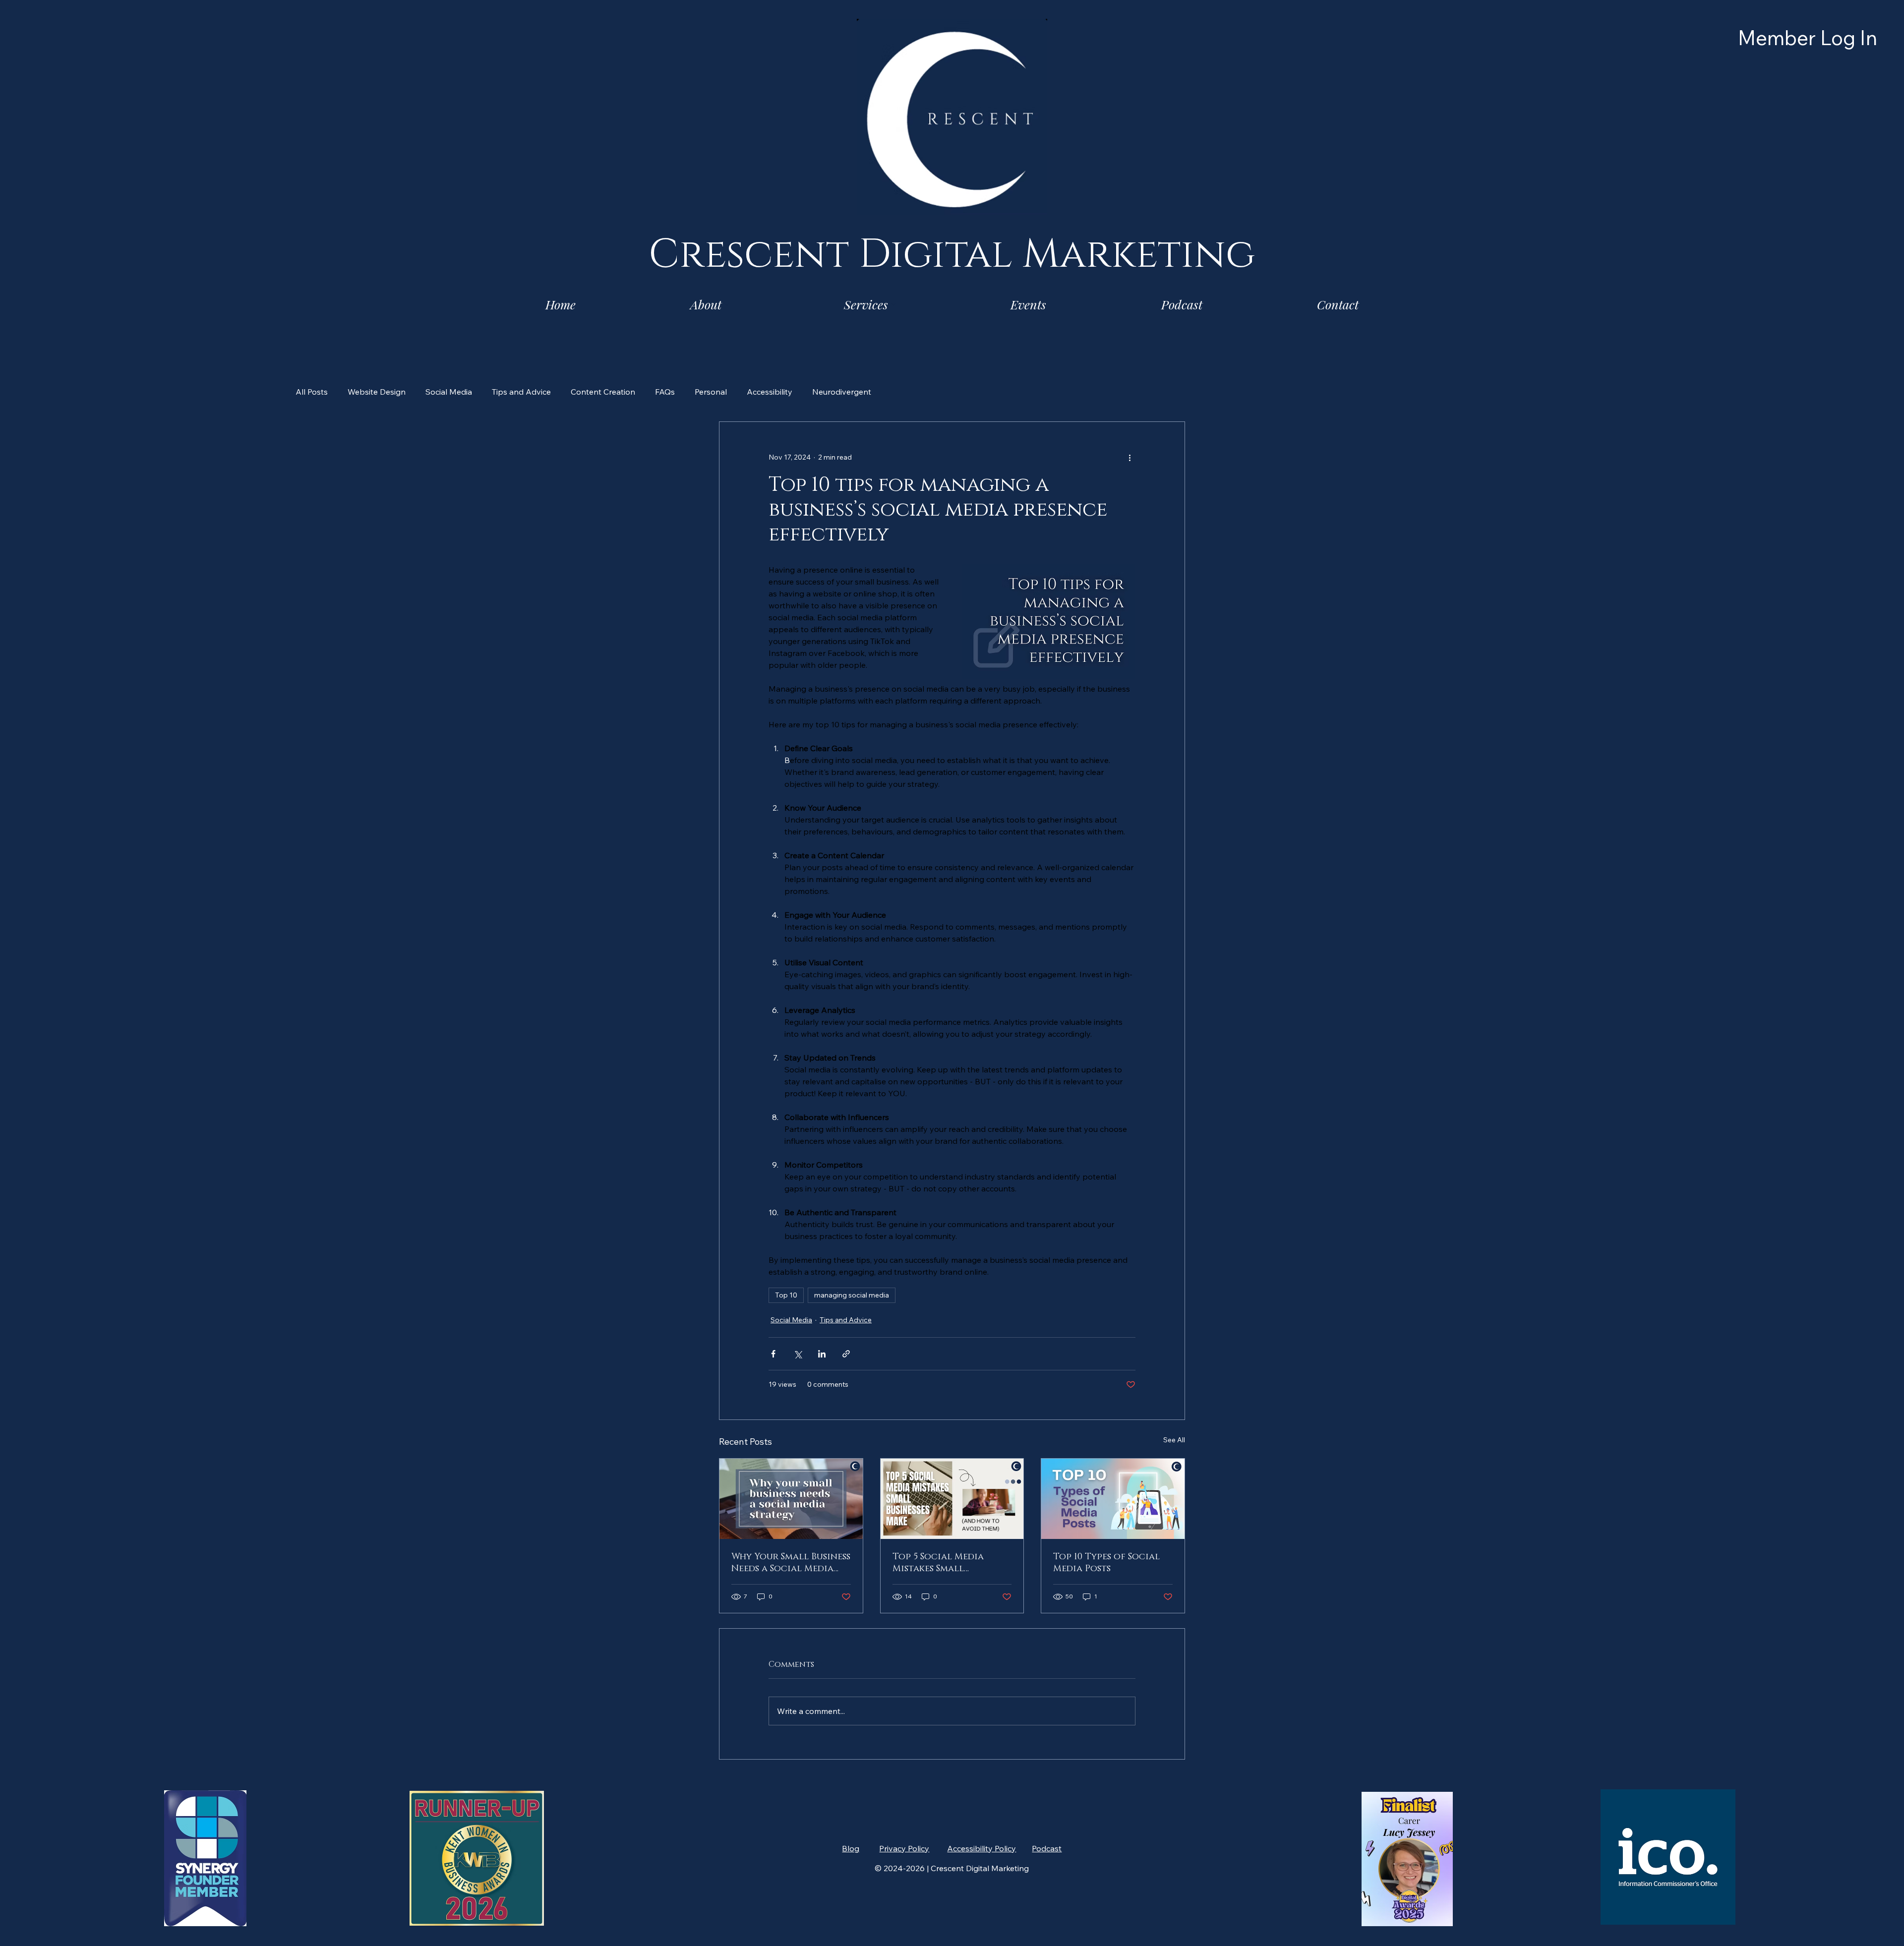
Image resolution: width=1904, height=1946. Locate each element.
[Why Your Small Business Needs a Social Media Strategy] (791, 1499)
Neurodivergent (842, 392)
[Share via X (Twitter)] (798, 1354)
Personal (711, 392)
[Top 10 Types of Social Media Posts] (1113, 1499)
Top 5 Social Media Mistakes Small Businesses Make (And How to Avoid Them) (943, 1563)
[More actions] (1130, 458)
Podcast (1047, 1848)
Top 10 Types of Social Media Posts (1106, 1563)
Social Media (449, 392)
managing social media (852, 1295)
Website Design (377, 392)
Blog (851, 1848)
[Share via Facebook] (773, 1354)
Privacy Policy (904, 1848)
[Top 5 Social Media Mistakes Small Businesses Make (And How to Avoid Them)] (952, 1499)
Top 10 (786, 1295)
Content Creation (603, 392)
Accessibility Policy (982, 1848)
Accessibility (770, 392)
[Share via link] (846, 1354)
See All (1174, 1440)
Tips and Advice (521, 392)
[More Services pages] (893, 304)
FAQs (665, 392)
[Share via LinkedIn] (822, 1354)
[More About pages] (727, 304)
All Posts (312, 392)
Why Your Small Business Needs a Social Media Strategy (791, 1563)
